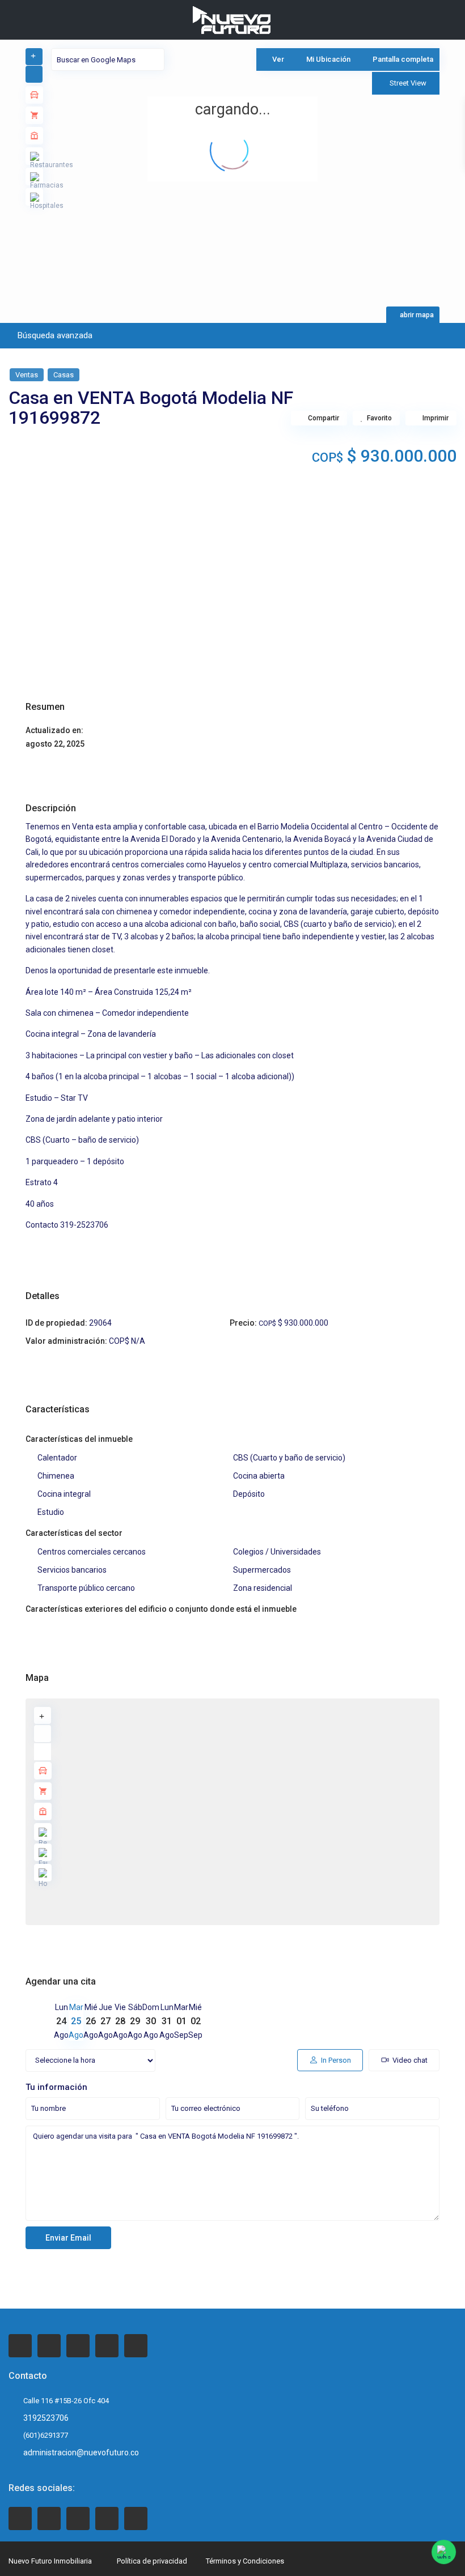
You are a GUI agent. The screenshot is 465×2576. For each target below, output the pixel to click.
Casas (64, 375)
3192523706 (46, 2418)
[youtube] (107, 2518)
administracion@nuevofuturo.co (81, 2452)
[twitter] (49, 2346)
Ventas (27, 375)
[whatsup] (49, 2518)
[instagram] (136, 2346)
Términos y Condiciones (245, 2561)
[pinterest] (107, 2346)
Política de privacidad (152, 2561)
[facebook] (20, 2346)
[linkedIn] (78, 2346)
